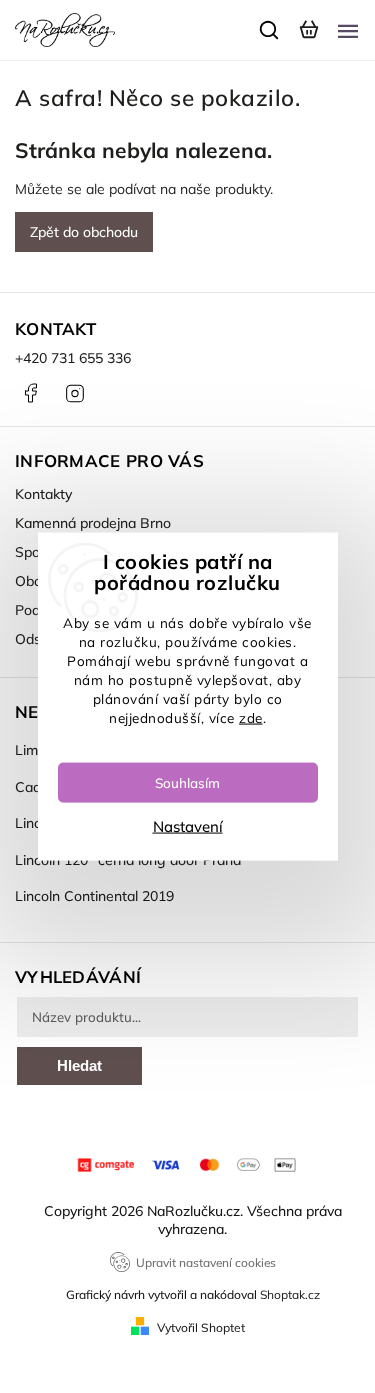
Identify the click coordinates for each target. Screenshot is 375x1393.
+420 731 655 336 (73, 358)
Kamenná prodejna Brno (93, 523)
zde (251, 716)
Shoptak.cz (290, 1294)
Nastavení (188, 825)
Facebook (30, 393)
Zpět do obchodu (84, 232)
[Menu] (348, 30)
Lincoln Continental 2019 (94, 896)
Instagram (75, 393)
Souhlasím (187, 781)
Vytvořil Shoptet (201, 1327)
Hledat (79, 1065)
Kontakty (43, 494)
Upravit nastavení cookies (206, 1262)
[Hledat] (270, 30)
